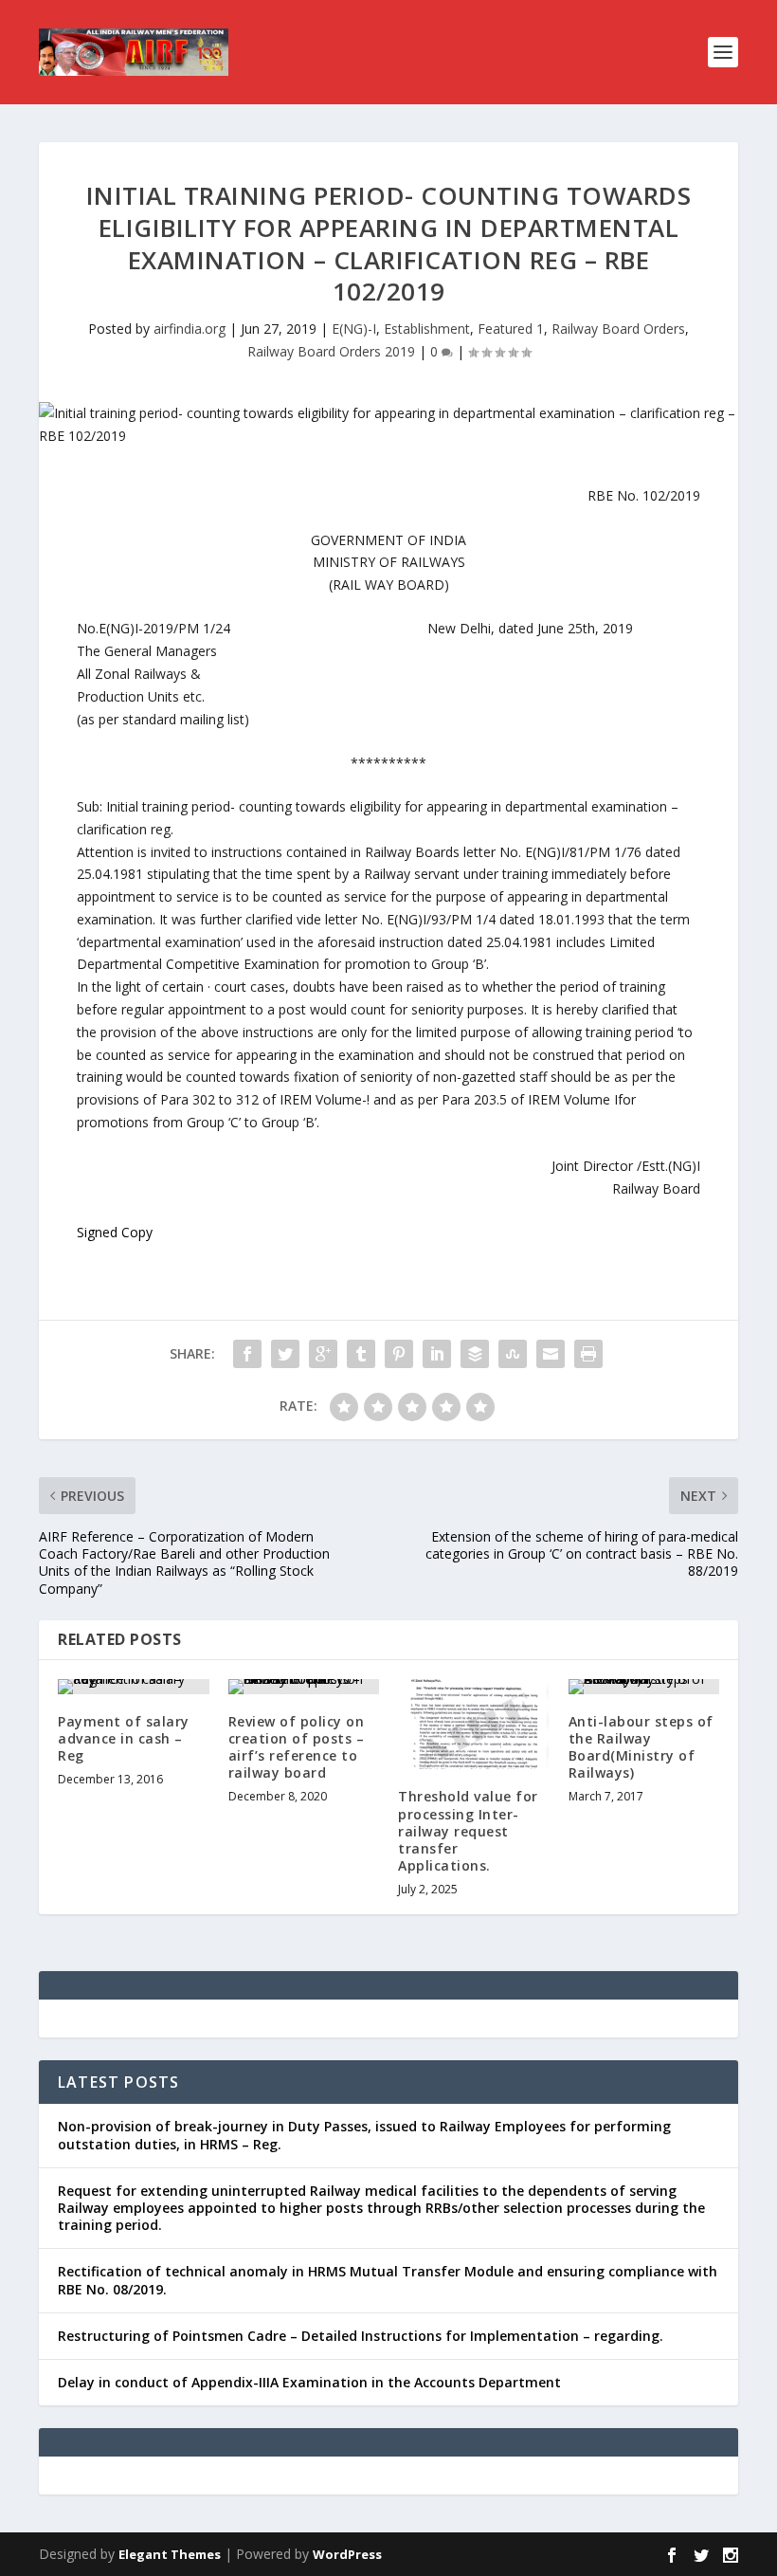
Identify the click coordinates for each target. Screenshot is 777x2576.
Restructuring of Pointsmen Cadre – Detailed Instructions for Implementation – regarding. (361, 2336)
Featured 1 (511, 329)
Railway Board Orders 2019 (331, 351)
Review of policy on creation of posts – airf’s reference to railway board (297, 1747)
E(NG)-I (354, 329)
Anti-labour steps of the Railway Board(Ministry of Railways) (641, 1747)
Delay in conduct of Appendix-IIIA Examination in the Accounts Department (309, 2382)
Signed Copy (115, 1232)
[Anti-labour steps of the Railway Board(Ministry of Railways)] (644, 1687)
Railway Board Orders (618, 329)
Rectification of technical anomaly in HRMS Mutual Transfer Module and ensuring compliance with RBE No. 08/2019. (388, 2280)
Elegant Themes (170, 2554)
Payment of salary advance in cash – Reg (124, 1738)
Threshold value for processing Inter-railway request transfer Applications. (468, 1831)
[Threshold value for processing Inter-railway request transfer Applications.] (474, 1725)
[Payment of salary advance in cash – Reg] (134, 1687)
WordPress (347, 2554)
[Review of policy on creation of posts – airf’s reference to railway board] (304, 1687)
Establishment (427, 329)
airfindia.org (190, 329)
